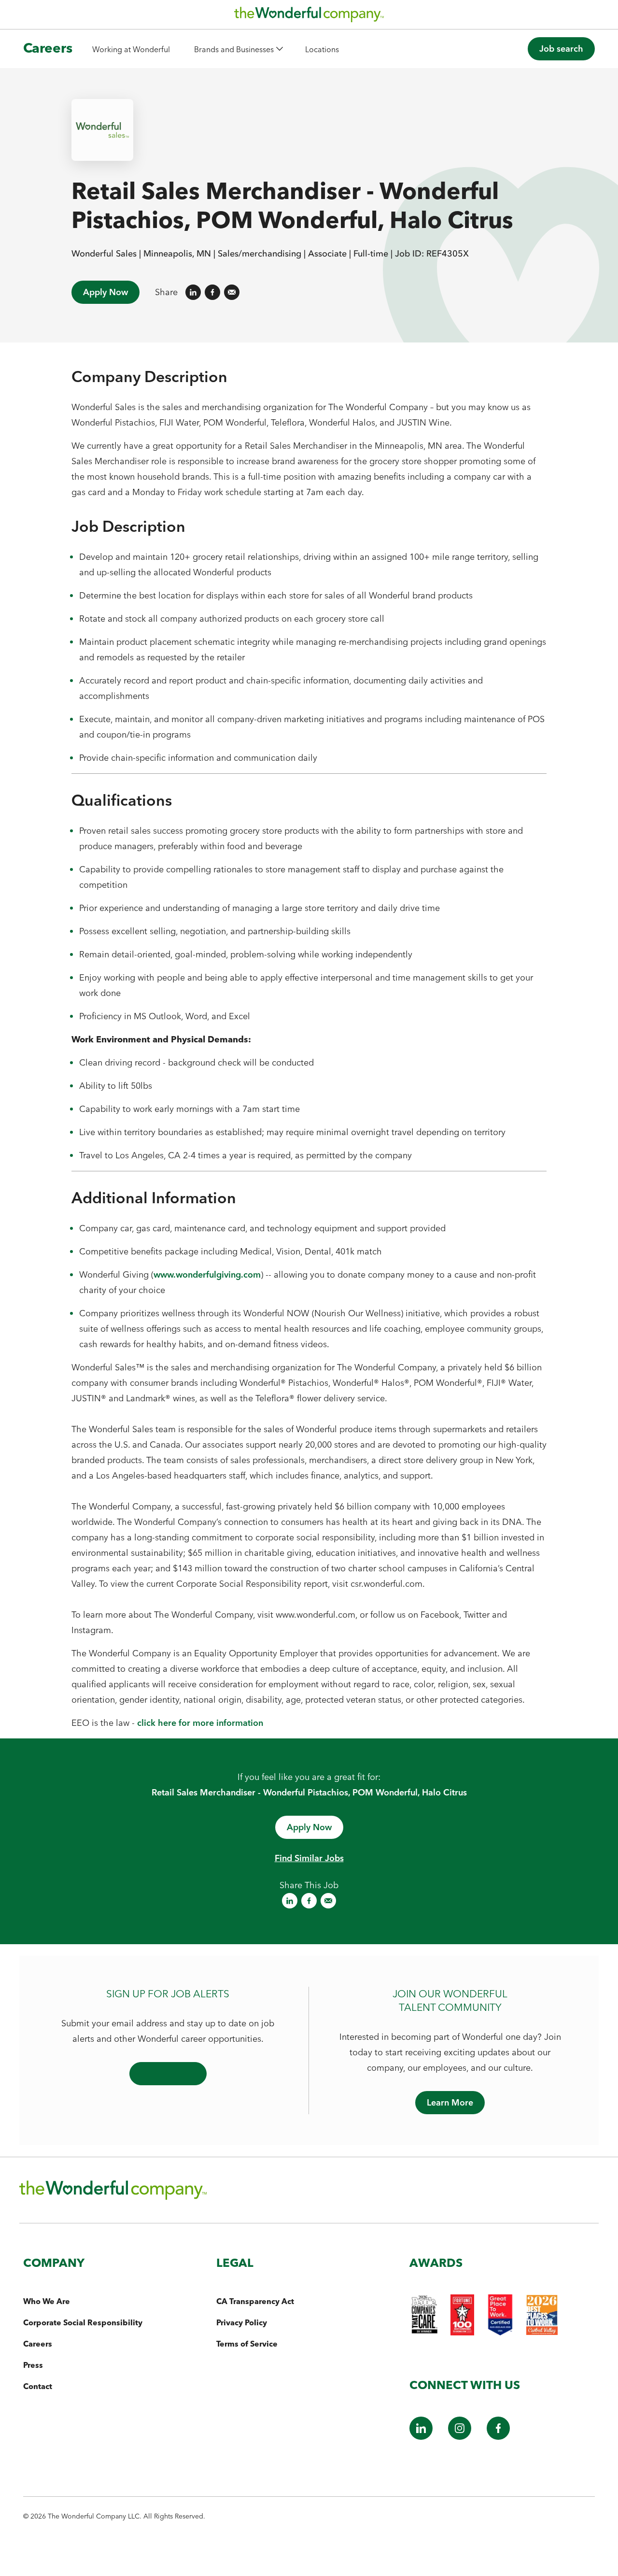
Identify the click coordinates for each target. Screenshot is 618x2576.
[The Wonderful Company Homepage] (309, 17)
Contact (38, 2386)
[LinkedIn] (421, 2437)
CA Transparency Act (255, 2301)
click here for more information (200, 1723)
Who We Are (47, 2301)
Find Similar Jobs (309, 1858)
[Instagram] (460, 2437)
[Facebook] (498, 2437)
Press (33, 2365)
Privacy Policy (242, 2322)
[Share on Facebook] (212, 292)
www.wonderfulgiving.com (207, 1274)
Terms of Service (247, 2344)
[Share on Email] (232, 292)
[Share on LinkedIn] (193, 292)
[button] (238, 49)
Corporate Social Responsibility (83, 2322)
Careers (48, 48)
